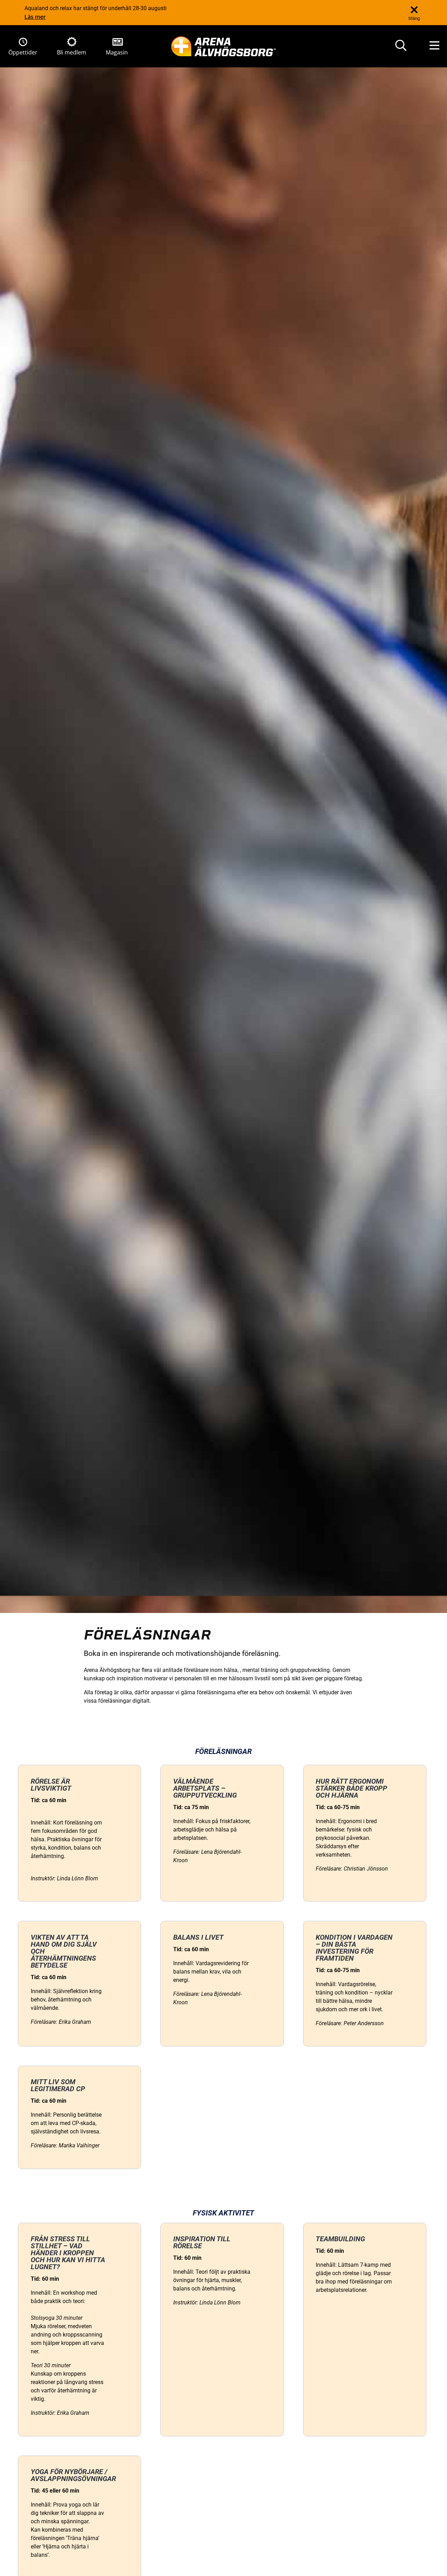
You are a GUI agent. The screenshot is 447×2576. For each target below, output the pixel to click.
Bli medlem (72, 52)
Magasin (117, 52)
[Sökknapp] (401, 46)
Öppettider (23, 52)
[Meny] (434, 46)
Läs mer (35, 17)
